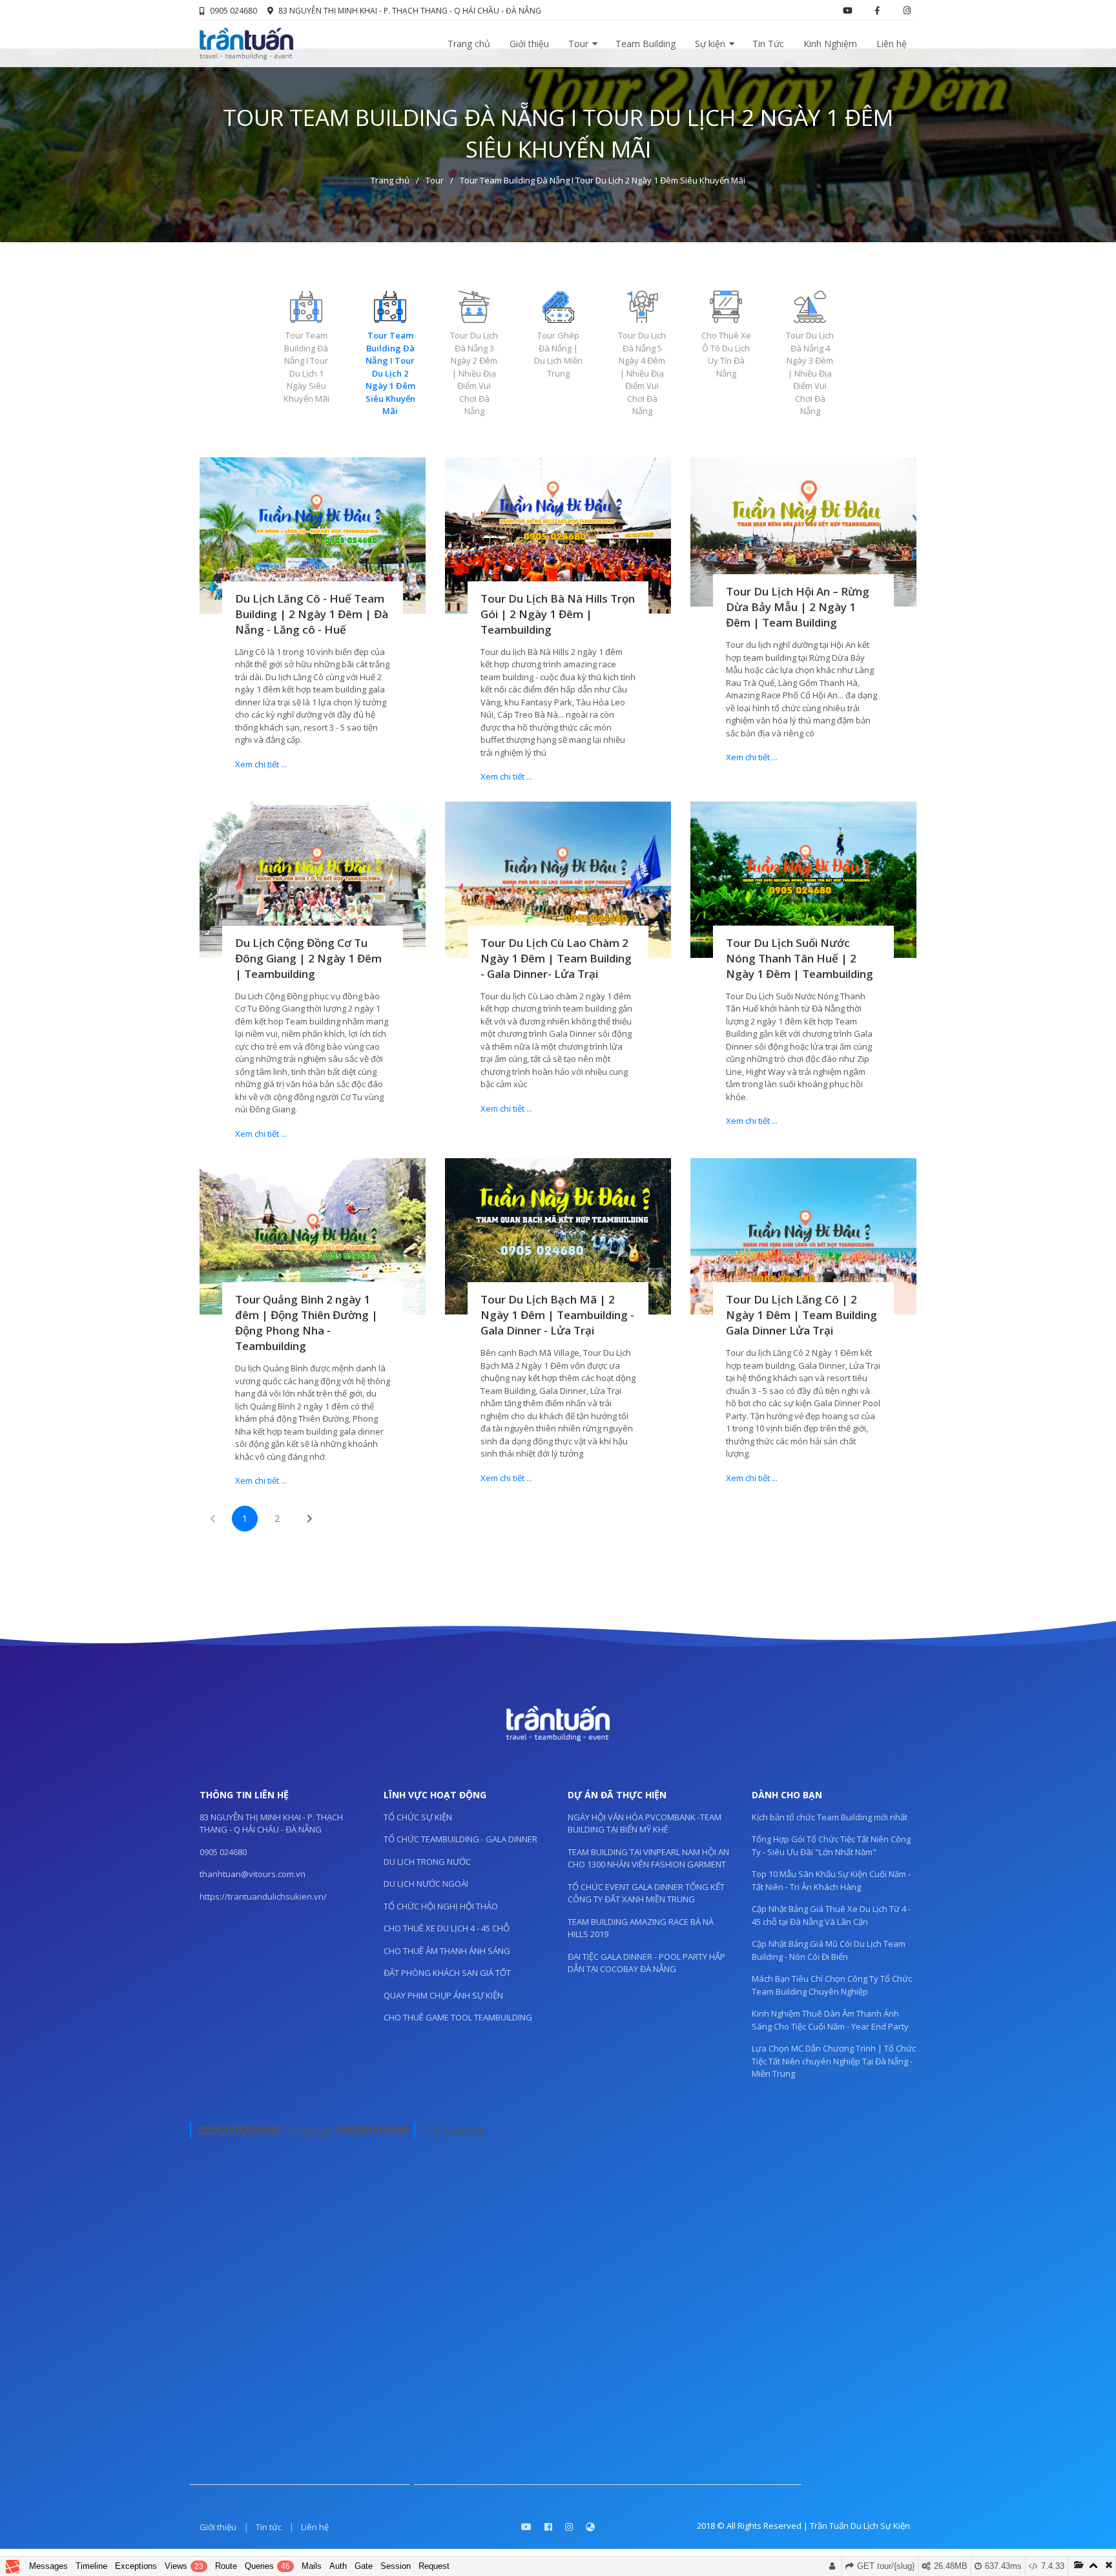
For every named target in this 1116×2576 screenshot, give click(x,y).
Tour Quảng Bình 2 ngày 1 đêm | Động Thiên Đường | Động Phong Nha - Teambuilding (306, 1323)
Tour (578, 44)
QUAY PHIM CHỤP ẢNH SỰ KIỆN (443, 1995)
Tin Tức (768, 44)
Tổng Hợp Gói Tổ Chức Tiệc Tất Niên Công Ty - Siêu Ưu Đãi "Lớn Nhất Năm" (831, 1845)
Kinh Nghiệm (830, 44)
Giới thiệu (529, 44)
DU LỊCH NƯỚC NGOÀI (426, 1884)
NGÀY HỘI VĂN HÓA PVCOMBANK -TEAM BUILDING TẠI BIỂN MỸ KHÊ (645, 1823)
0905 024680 (233, 11)
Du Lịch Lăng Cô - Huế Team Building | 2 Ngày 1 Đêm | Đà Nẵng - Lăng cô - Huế (312, 614)
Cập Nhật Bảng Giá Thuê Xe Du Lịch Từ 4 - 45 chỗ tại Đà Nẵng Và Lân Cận (831, 1915)
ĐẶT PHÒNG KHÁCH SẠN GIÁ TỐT (447, 1973)
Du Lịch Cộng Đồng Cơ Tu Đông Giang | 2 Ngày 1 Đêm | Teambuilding (308, 958)
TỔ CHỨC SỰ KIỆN (418, 1817)
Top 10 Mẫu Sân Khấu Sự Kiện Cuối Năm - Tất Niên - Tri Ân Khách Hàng (831, 1880)
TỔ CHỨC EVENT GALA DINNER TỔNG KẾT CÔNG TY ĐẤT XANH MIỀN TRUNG (646, 1893)
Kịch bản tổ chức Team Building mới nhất (830, 1817)
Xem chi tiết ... (261, 764)
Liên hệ (892, 44)
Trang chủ (469, 44)
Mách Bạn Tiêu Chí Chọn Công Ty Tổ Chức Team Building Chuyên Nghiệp (832, 1985)
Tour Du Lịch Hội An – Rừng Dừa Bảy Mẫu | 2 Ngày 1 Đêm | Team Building (798, 607)
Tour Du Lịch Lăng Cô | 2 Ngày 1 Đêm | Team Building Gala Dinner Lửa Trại (801, 1315)
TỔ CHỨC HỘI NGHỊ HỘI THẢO (441, 1906)
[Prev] (212, 1519)
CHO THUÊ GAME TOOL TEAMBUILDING (458, 2017)
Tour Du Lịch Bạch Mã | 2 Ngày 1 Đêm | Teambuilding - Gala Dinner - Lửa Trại (557, 1315)
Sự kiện (710, 44)
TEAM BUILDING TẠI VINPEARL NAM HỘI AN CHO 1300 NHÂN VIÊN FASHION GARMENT (648, 1858)
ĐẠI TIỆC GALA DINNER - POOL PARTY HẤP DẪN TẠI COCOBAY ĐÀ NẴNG (646, 1963)
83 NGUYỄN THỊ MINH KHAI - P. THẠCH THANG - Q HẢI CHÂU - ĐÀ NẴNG (410, 11)
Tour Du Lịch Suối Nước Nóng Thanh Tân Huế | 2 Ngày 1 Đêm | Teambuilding (800, 958)
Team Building (646, 44)
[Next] (309, 1519)
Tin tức (269, 2527)
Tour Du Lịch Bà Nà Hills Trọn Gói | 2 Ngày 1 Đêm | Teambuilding (558, 614)
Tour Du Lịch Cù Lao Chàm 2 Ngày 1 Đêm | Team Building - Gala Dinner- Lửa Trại (556, 958)
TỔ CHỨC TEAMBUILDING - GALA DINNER (460, 1839)
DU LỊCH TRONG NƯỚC (427, 1862)
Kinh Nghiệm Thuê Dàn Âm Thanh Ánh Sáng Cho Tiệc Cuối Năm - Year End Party (830, 2020)
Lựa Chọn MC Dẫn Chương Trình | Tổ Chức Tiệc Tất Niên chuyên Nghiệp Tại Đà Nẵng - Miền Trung (834, 2061)
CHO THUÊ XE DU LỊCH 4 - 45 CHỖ (447, 1928)
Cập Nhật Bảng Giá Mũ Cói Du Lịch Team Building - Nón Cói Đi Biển (829, 1950)
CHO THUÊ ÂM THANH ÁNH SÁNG (447, 1951)
